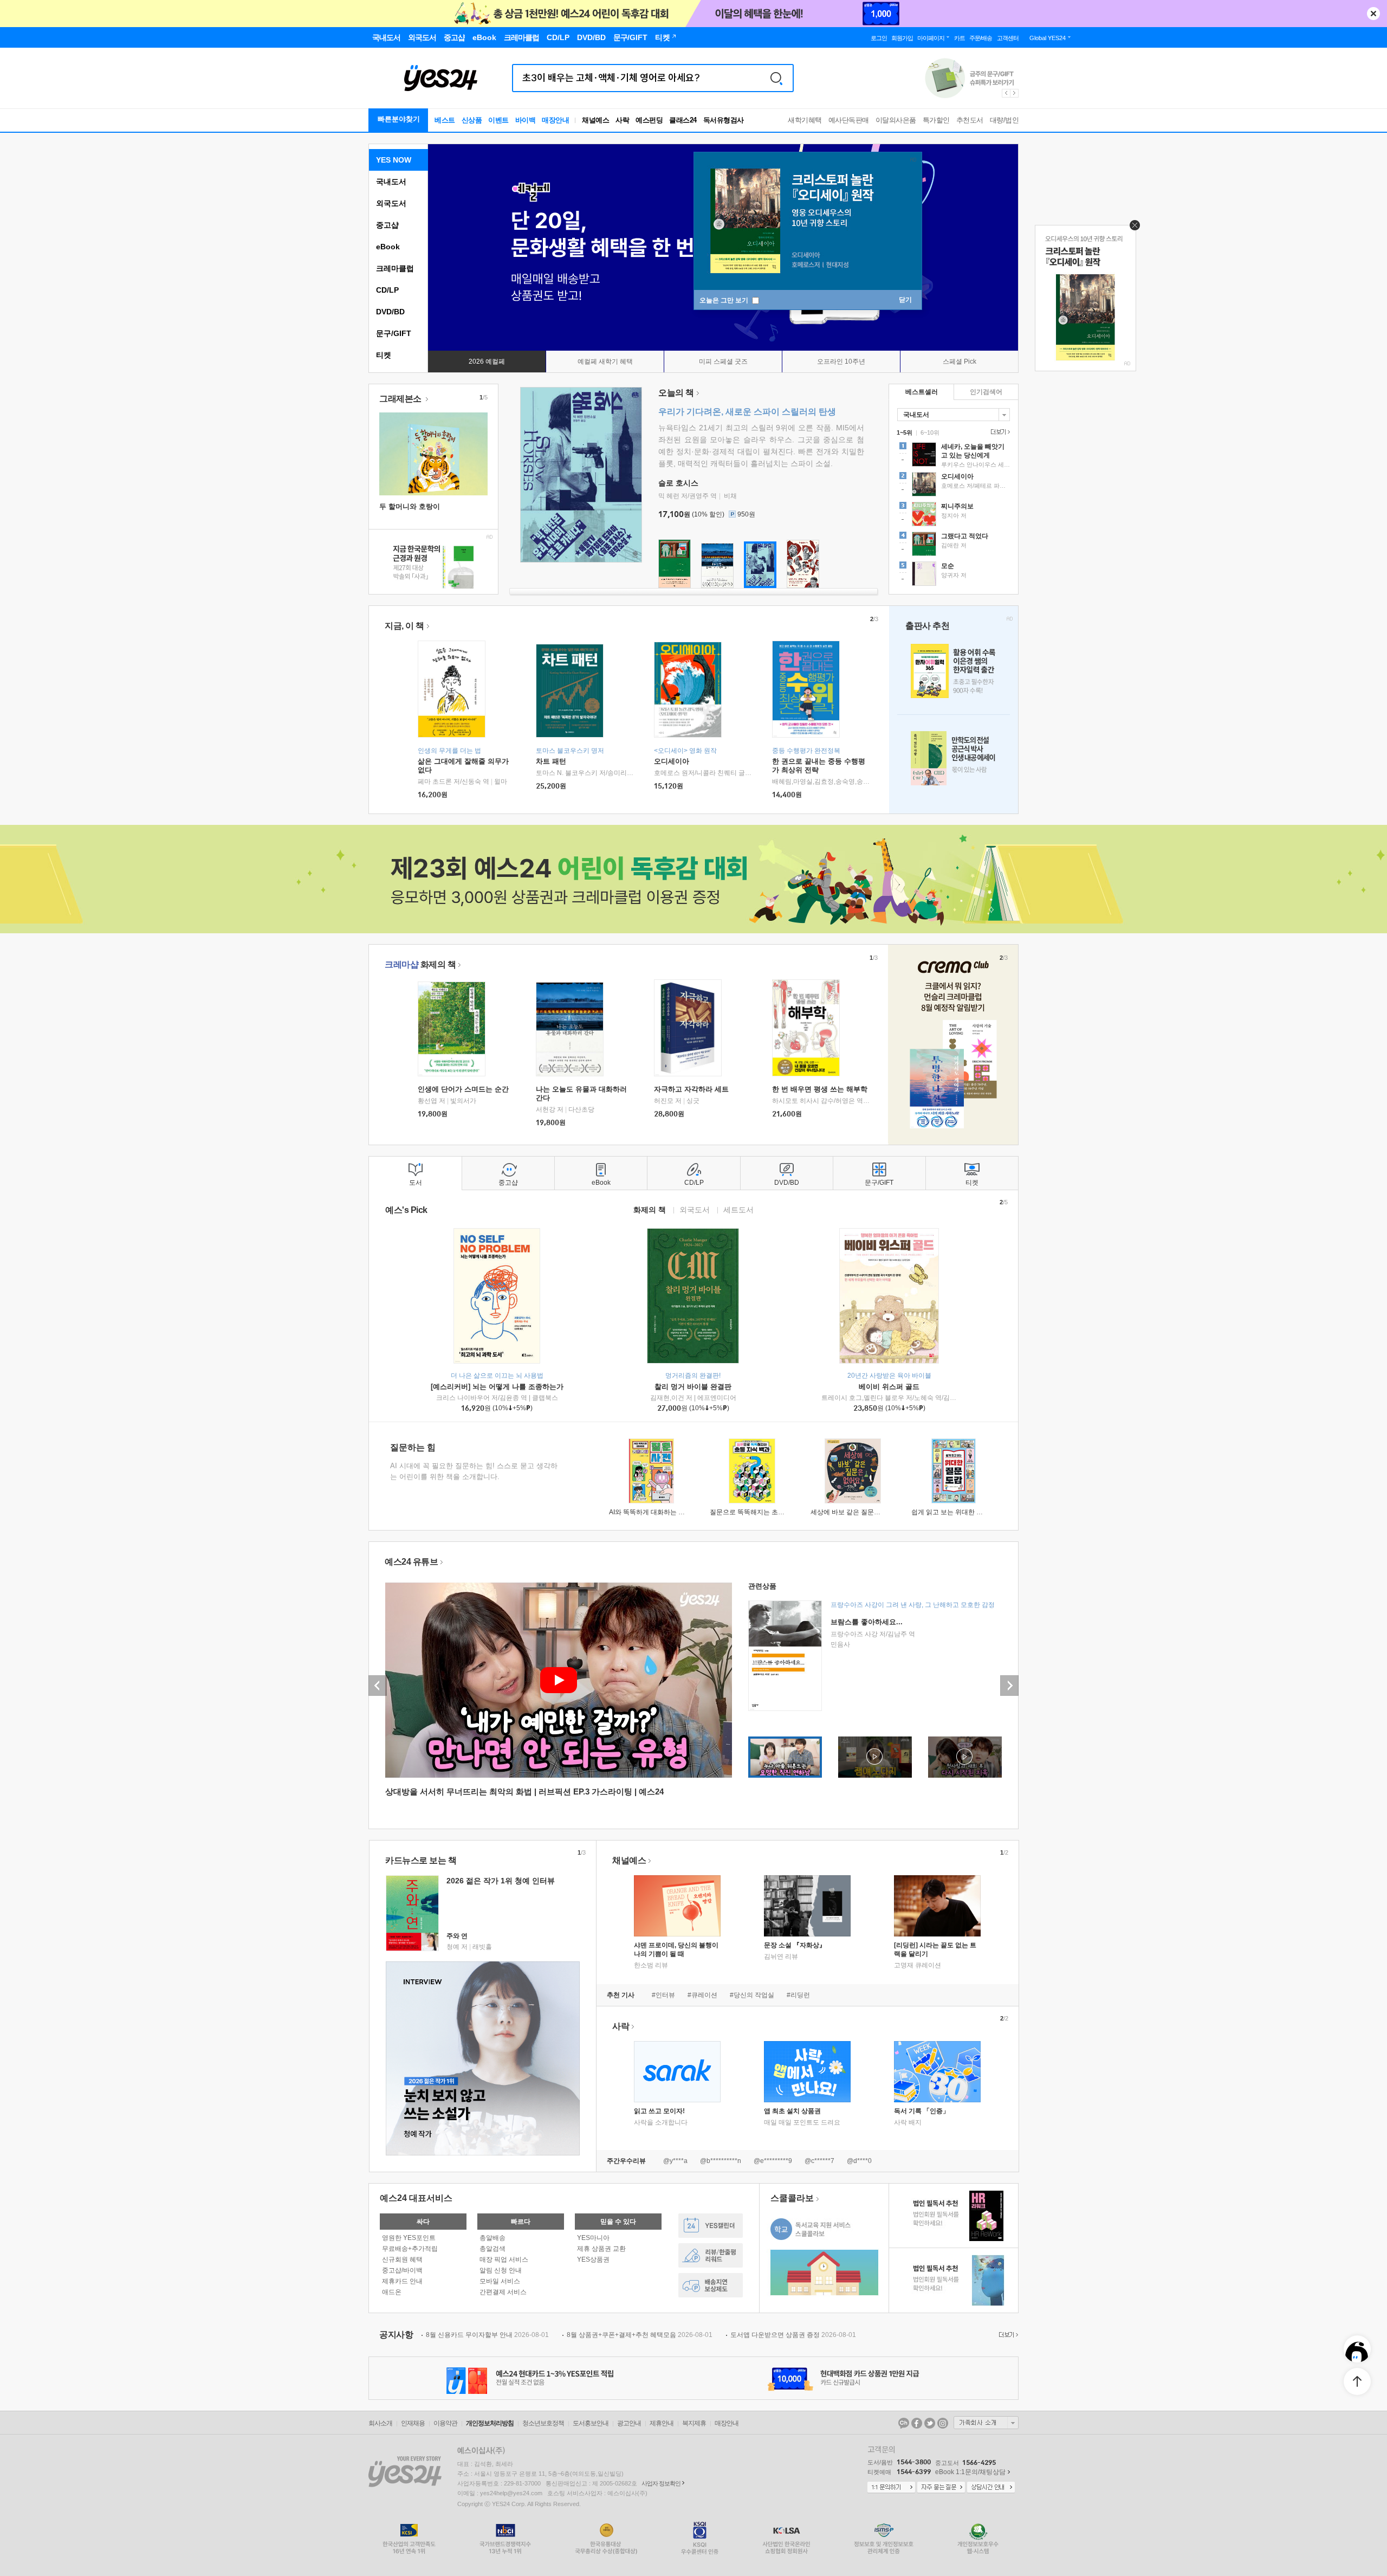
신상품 (472, 120)
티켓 (384, 355)
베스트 (445, 120)
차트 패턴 (551, 761)
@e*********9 (773, 2161)
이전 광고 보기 (1006, 93)
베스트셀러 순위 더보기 (999, 432)
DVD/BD (390, 312)
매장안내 (555, 120)
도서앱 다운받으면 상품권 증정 (793, 2335)
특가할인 (936, 120)
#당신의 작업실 (752, 1995)
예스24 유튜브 (411, 1562)
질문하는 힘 (413, 1447)
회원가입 (902, 38)
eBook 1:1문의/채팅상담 (970, 2472)
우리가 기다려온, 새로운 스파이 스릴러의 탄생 (747, 412)
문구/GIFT (394, 333)
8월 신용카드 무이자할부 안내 (487, 2335)
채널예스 (629, 1860)
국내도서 (391, 182)
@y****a (675, 2161)
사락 (622, 120)
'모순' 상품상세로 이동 (954, 575)
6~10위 (930, 432)
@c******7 (819, 2161)
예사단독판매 (849, 120)
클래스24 (683, 120)
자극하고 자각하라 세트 (691, 1089)
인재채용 (413, 2423)
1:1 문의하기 (891, 2488)
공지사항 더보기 (1007, 2335)
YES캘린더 (711, 2226)
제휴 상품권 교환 (601, 2249)
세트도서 (738, 1209)
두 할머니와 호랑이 (410, 506)
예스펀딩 (649, 120)
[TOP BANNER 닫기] (1373, 14)
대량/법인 (1004, 120)
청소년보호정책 (543, 2423)
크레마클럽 (395, 268)
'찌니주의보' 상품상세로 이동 (954, 515)
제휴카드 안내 (402, 2281)
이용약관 (445, 2423)
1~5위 (905, 432)
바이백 (526, 120)
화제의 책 (420, 964)
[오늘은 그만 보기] (1132, 228)
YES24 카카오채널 (904, 2423)
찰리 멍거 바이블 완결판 (693, 1387)
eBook (388, 247)
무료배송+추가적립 (410, 2249)
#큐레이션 (702, 1995)
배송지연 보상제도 (711, 2285)
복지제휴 (694, 2423)
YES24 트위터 (930, 2423)
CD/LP (387, 290)
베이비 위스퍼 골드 (889, 1387)
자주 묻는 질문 (941, 2488)
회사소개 (380, 2423)
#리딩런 (798, 1995)
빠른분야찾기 (399, 119)
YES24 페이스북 (917, 2423)
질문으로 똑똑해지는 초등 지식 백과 (762, 1512)
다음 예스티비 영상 (1009, 1686)
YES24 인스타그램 (943, 2423)
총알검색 (492, 2249)
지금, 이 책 (404, 626)
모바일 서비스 (500, 2281)
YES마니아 (593, 2238)
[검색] (776, 78)
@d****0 (859, 2161)
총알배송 (492, 2238)
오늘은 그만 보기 (725, 300)
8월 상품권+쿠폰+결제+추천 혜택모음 (640, 2335)
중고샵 (387, 225)
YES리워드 (711, 2255)
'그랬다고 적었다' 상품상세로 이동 (954, 545)
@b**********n (721, 2161)
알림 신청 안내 (501, 2270)
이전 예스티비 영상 (378, 1686)
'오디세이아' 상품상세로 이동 (954, 486)
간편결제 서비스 (503, 2292)
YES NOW (394, 160)
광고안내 (629, 2423)
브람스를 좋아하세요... (867, 1622)
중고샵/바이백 (402, 2270)
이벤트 (498, 120)
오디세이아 (672, 761)
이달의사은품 (896, 120)
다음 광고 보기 (1015, 93)
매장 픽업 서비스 (504, 2259)
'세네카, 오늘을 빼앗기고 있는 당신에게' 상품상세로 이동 (954, 456)
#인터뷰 (663, 1995)
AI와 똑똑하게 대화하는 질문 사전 (657, 1512)
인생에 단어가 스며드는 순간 (463, 1089)
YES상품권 (593, 2259)
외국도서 (391, 203)
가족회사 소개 (986, 2423)
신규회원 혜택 (402, 2259)
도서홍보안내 (591, 2423)
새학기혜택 (805, 120)
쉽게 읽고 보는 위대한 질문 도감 (958, 1512)
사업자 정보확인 (661, 2483)
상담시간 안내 (991, 2488)
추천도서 (970, 120)
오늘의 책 (676, 393)
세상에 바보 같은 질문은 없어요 (856, 1512)
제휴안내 (662, 2423)
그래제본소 (401, 399)
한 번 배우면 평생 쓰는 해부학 (820, 1089)
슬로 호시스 (678, 483)
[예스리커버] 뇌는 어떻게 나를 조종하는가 (497, 1387)
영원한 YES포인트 (409, 2238)
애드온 (392, 2292)
